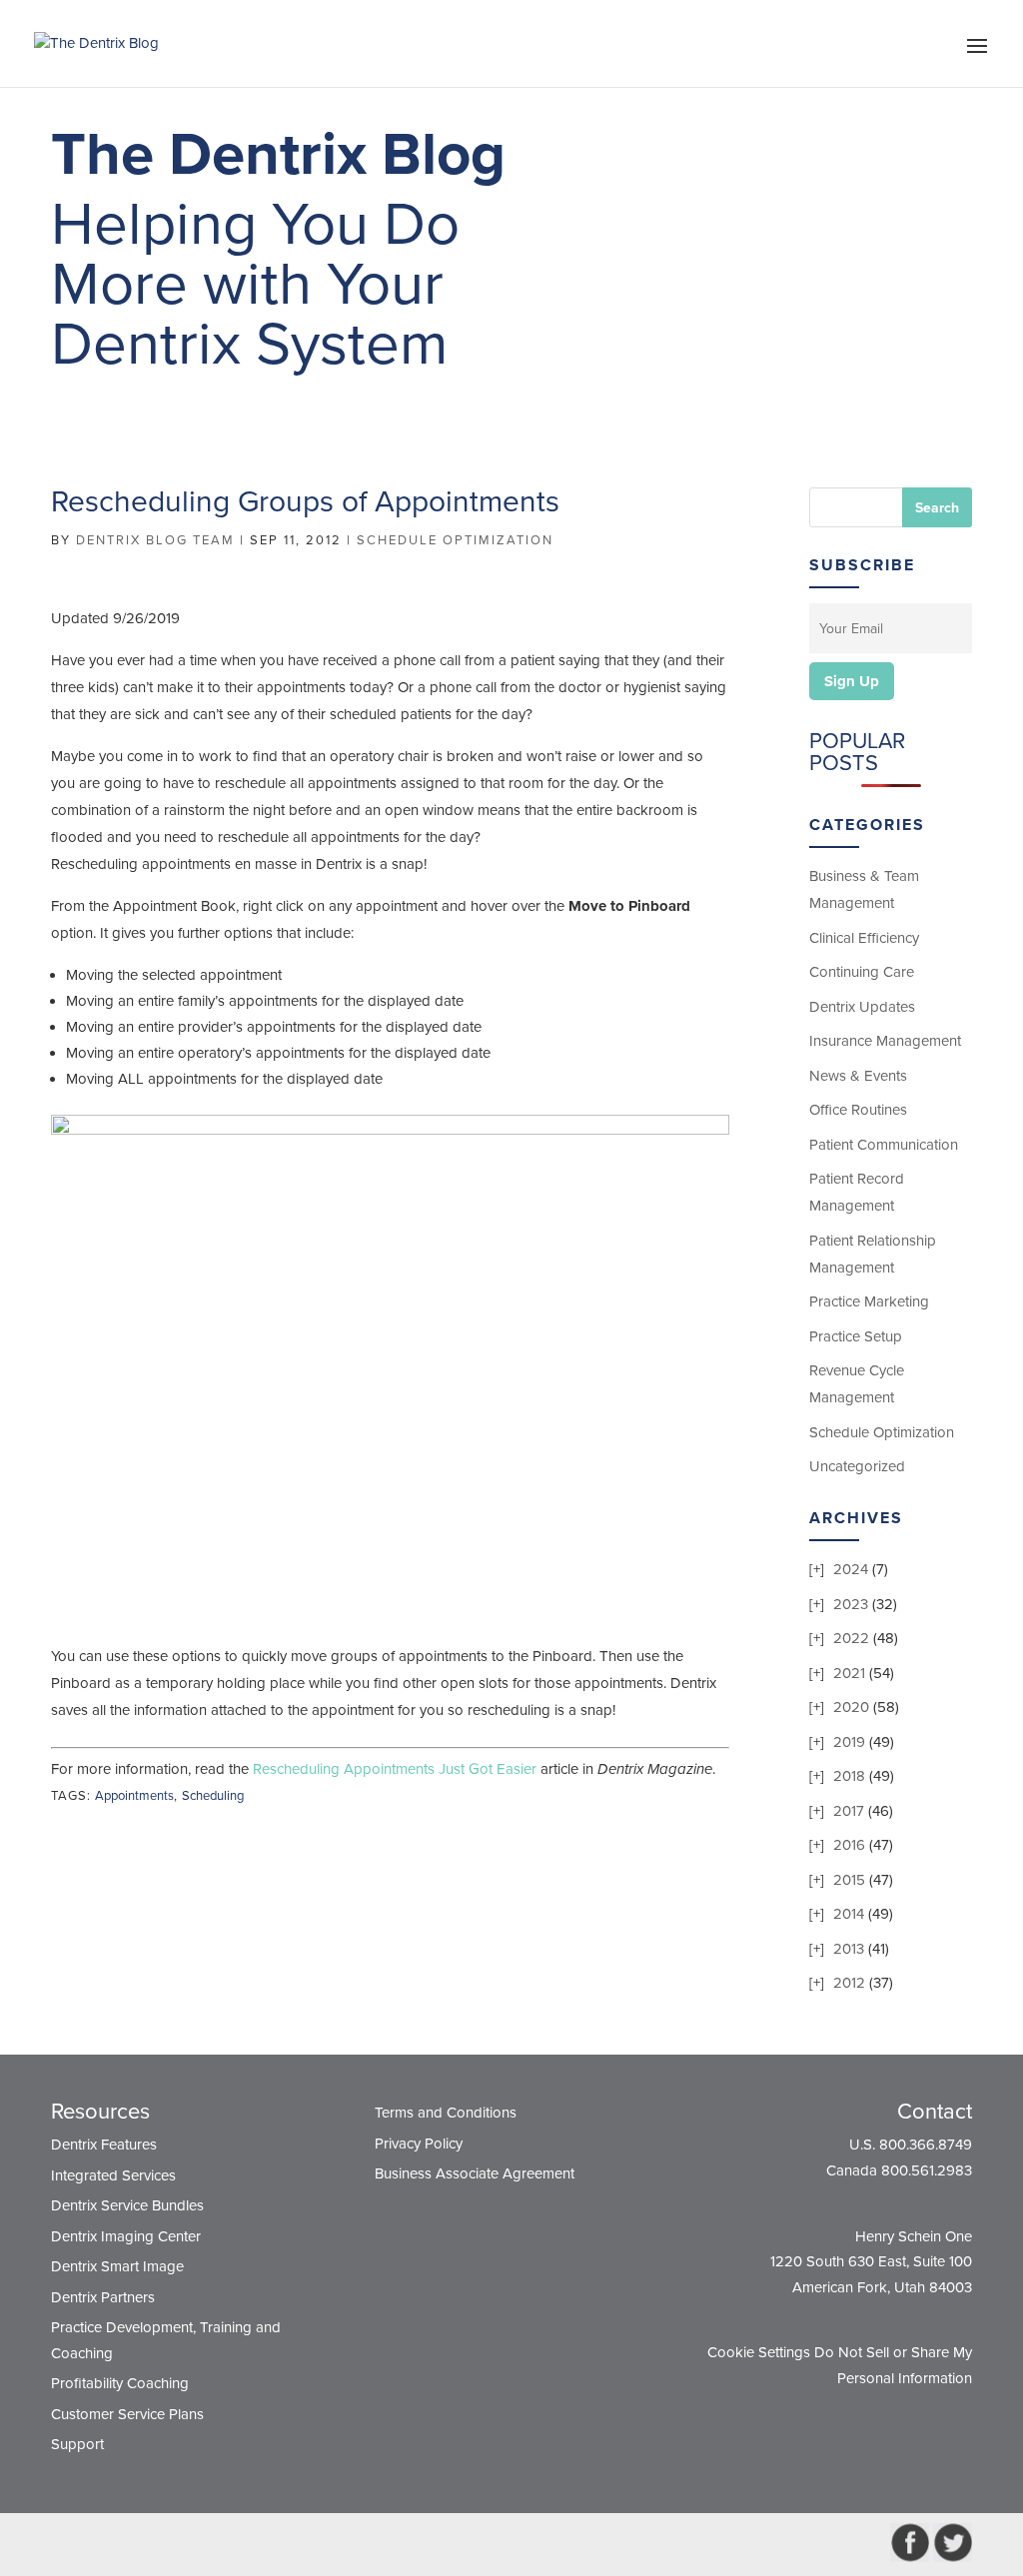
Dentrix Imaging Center (126, 2236)
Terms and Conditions (446, 2113)
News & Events (858, 1076)
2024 (851, 1569)
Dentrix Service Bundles (127, 2205)
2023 (851, 1604)
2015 (849, 1880)
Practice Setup (856, 1336)
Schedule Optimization (455, 540)
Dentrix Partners (103, 2297)
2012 (849, 1983)
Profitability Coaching (120, 2383)
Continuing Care (862, 972)
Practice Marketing (869, 1301)
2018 (849, 1776)
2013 (849, 1949)
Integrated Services (113, 2175)
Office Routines (858, 1110)
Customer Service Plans (127, 2414)
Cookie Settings (759, 2352)
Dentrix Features (104, 2145)
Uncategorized (857, 1466)
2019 (849, 1742)
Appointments (134, 1796)
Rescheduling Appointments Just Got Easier (395, 1769)
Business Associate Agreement (475, 2173)
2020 (851, 1707)
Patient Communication (884, 1145)
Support (77, 2444)
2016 (849, 1845)
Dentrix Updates (862, 1007)
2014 (849, 1914)
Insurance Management (885, 1041)
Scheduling (213, 1796)
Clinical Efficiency (864, 938)
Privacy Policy (419, 2144)
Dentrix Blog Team (155, 540)
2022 (851, 1638)
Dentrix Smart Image (117, 2266)
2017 (849, 1811)
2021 (849, 1673)
